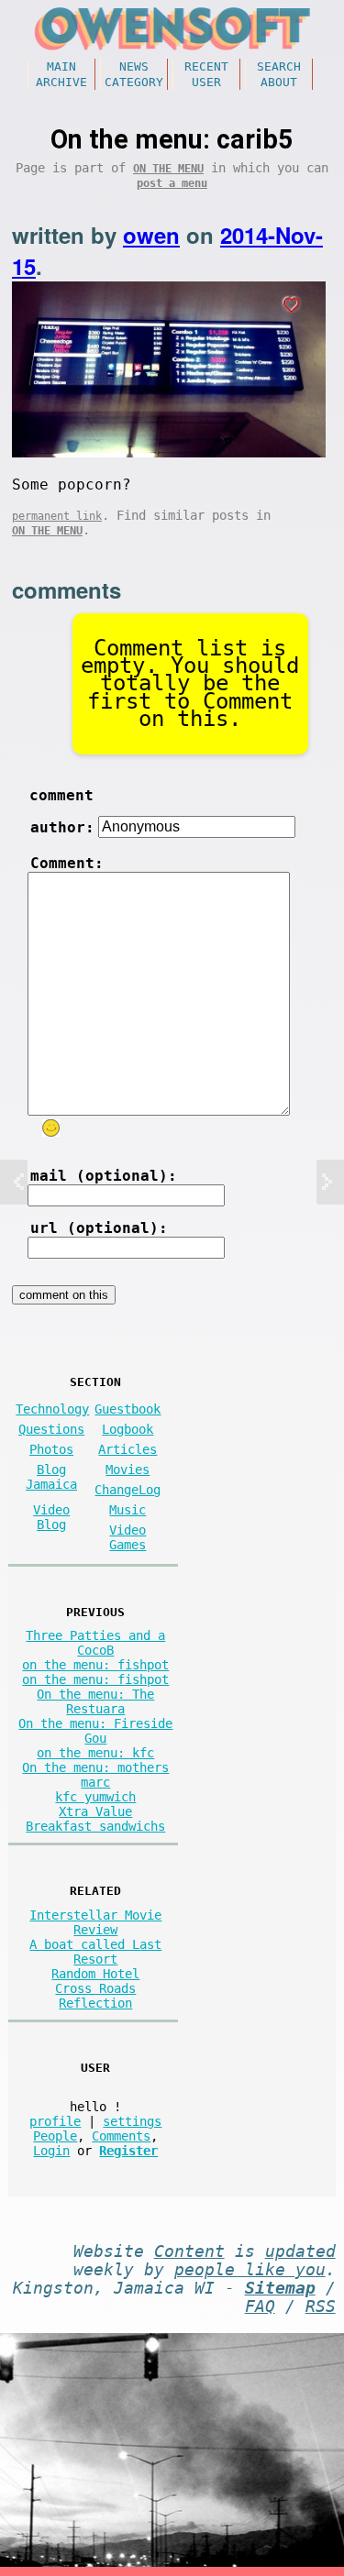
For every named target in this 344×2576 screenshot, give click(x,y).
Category (134, 82)
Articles (128, 1449)
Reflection (95, 2003)
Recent (206, 66)
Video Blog (51, 1517)
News (134, 66)
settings (132, 2121)
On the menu (168, 169)
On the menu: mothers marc (95, 1775)
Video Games (128, 1537)
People (55, 2136)
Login (51, 2151)
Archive (61, 82)
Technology (52, 1409)
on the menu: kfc (95, 1753)
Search (279, 66)
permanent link (57, 516)
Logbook (128, 1429)
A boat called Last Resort (95, 1952)
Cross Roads (95, 1988)
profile (55, 2121)
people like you (250, 2270)
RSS (321, 2306)
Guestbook (128, 1409)
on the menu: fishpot (95, 1665)
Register (128, 2151)
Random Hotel (95, 1974)
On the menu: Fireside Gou (95, 1731)
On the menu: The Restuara (95, 1701)
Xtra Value (95, 1811)
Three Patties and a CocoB (95, 1643)
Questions (51, 1429)
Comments (121, 2136)
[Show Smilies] (50, 1128)
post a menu (172, 183)
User (206, 82)
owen (151, 235)
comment (61, 795)
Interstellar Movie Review (95, 1922)
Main (61, 66)
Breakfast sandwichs (95, 1826)
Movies (128, 1470)
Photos (51, 1449)
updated (300, 2251)
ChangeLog (128, 1490)
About (279, 82)
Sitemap (280, 2288)
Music (128, 1510)
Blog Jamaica (51, 1477)
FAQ (260, 2306)
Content (189, 2251)
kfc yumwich (95, 1797)
